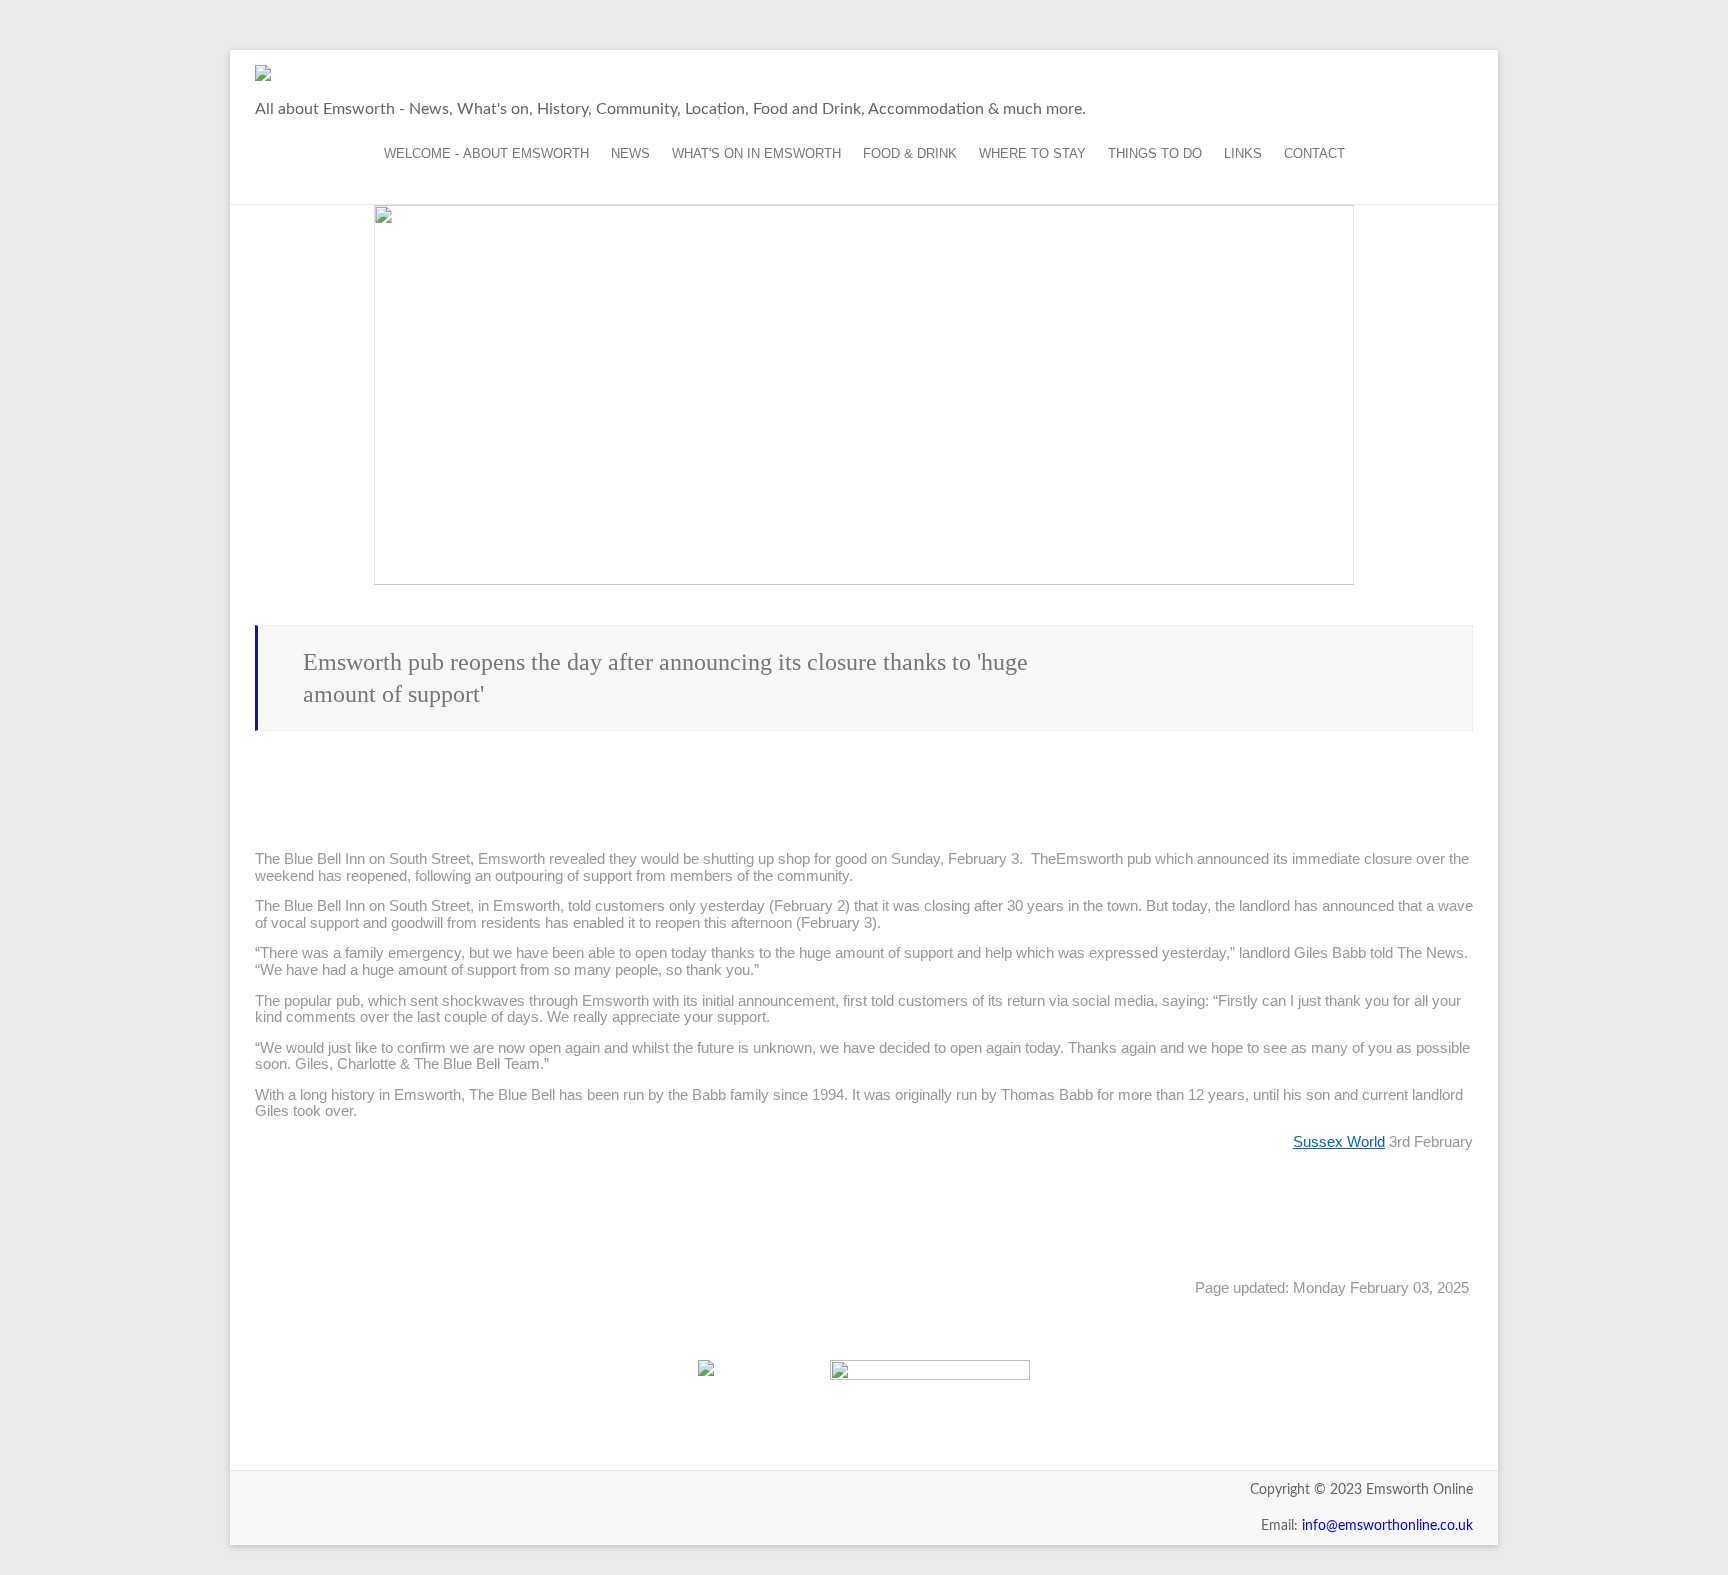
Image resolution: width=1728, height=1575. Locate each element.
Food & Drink (910, 153)
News (630, 153)
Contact (1314, 153)
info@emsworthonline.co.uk (1387, 1526)
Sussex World (1339, 1142)
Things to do (1155, 153)
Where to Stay (1032, 153)
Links (1243, 153)
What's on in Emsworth (756, 153)
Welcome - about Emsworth (486, 153)
